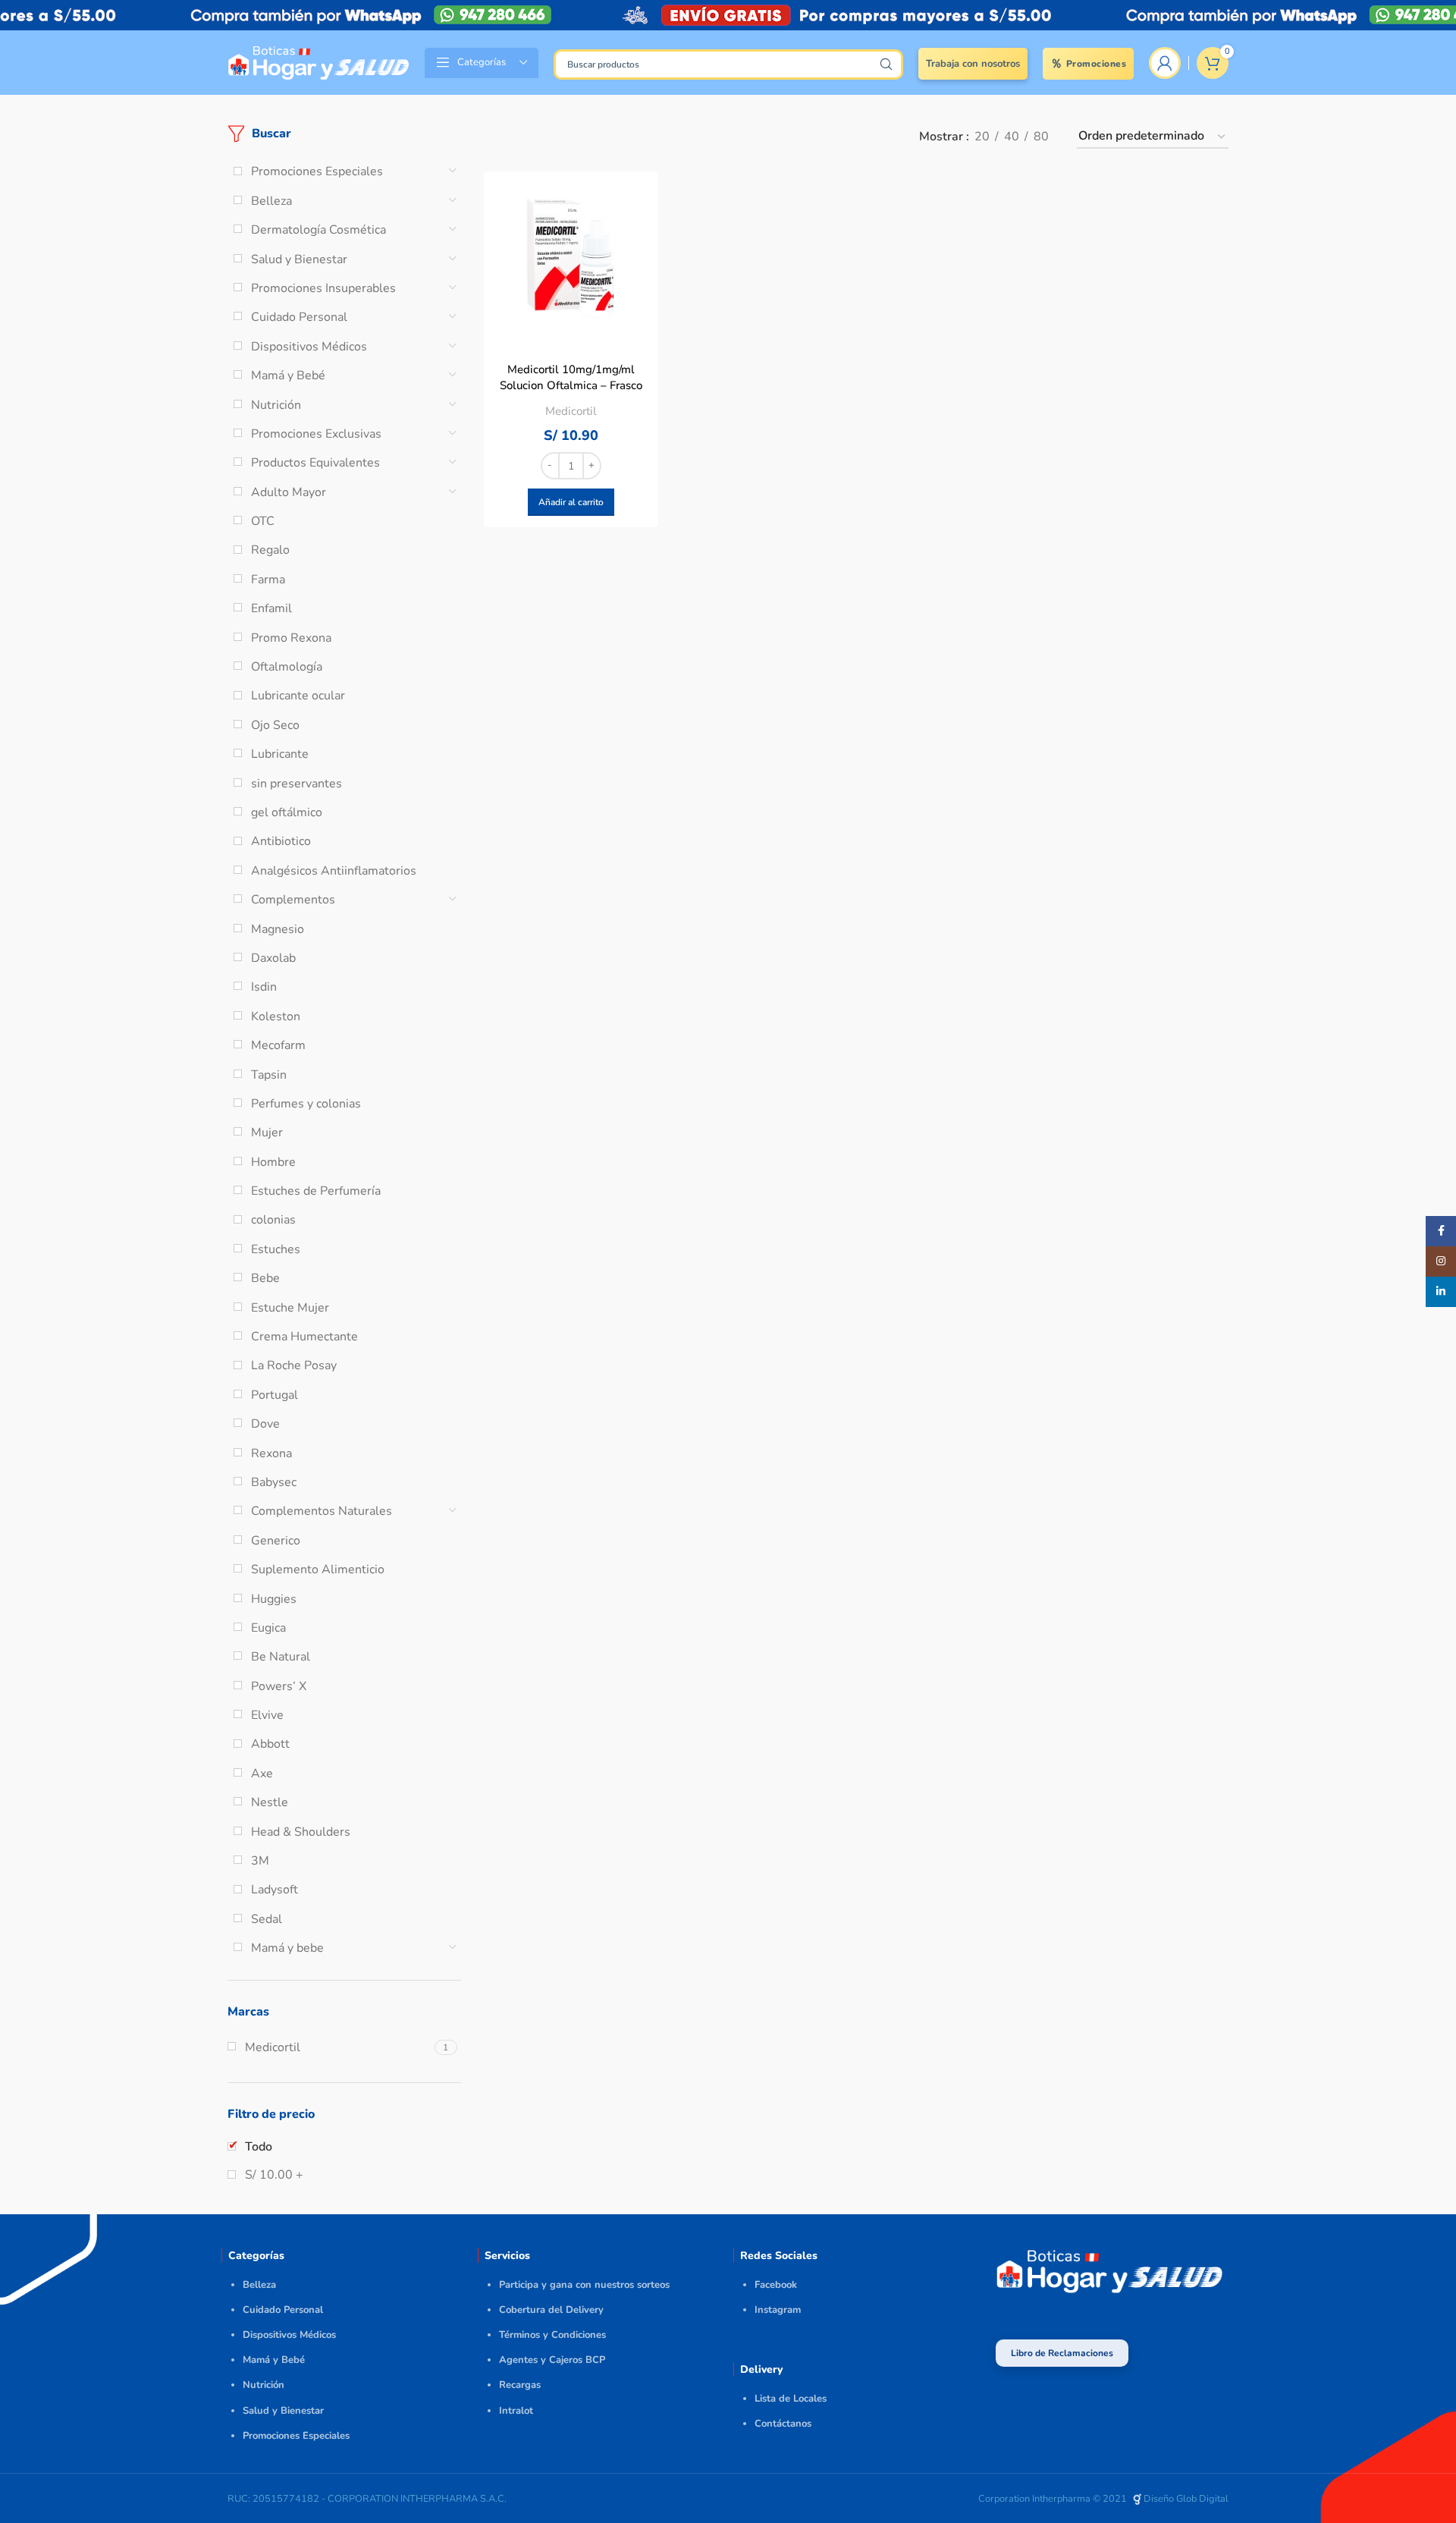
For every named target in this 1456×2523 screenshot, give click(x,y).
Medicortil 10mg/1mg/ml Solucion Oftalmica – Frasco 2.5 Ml (571, 385)
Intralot (516, 2411)
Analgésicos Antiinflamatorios (334, 871)
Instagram (778, 2310)
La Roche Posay (294, 1365)
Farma (268, 580)
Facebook (776, 2285)
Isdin (264, 987)
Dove (265, 1424)
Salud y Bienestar (299, 259)
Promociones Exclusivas (316, 434)
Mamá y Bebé (288, 375)
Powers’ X (279, 1686)
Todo (259, 2147)
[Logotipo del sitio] (318, 61)
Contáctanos (783, 2424)
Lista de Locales (791, 2399)
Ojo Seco (275, 725)
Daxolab (273, 958)
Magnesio (278, 929)
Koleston (276, 1016)
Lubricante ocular (298, 696)
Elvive (267, 1715)
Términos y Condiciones (552, 2335)
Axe (262, 1774)
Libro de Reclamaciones (1062, 2353)
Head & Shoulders (301, 1832)
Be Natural (281, 1657)
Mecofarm (278, 1045)
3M (260, 1861)
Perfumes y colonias (306, 1104)
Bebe (265, 1278)
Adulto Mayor (289, 492)
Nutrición (276, 405)
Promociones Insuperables (323, 288)
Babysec (274, 1482)
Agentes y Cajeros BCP (552, 2360)
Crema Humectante (304, 1337)
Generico (276, 1541)
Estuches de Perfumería (316, 1191)
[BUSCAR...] (886, 64)
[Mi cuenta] (1165, 63)
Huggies (274, 1599)
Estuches (276, 1249)
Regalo (270, 550)
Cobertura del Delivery (551, 2310)
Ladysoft (275, 1890)
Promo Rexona (291, 638)
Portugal (275, 1395)
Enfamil (271, 608)
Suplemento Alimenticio (318, 1569)
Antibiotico (281, 841)
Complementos (293, 900)
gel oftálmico (287, 812)
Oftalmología (287, 667)
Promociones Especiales (317, 171)
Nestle (270, 1802)
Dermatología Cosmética (318, 230)
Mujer (267, 1133)
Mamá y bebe (287, 1948)
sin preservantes (297, 784)
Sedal (267, 1919)
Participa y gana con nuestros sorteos (584, 2285)
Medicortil (571, 411)
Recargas (520, 2385)
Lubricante (280, 754)
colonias (273, 1220)
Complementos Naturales (322, 1511)
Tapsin (269, 1075)
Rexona (271, 1453)
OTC (263, 521)
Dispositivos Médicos (309, 347)
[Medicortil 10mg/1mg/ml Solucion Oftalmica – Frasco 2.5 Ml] (571, 259)
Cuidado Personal (299, 317)
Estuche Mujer (290, 1308)
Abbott (270, 1744)
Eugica (268, 1628)
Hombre (273, 1162)
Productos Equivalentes (315, 463)
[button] (571, 502)
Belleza (271, 201)
